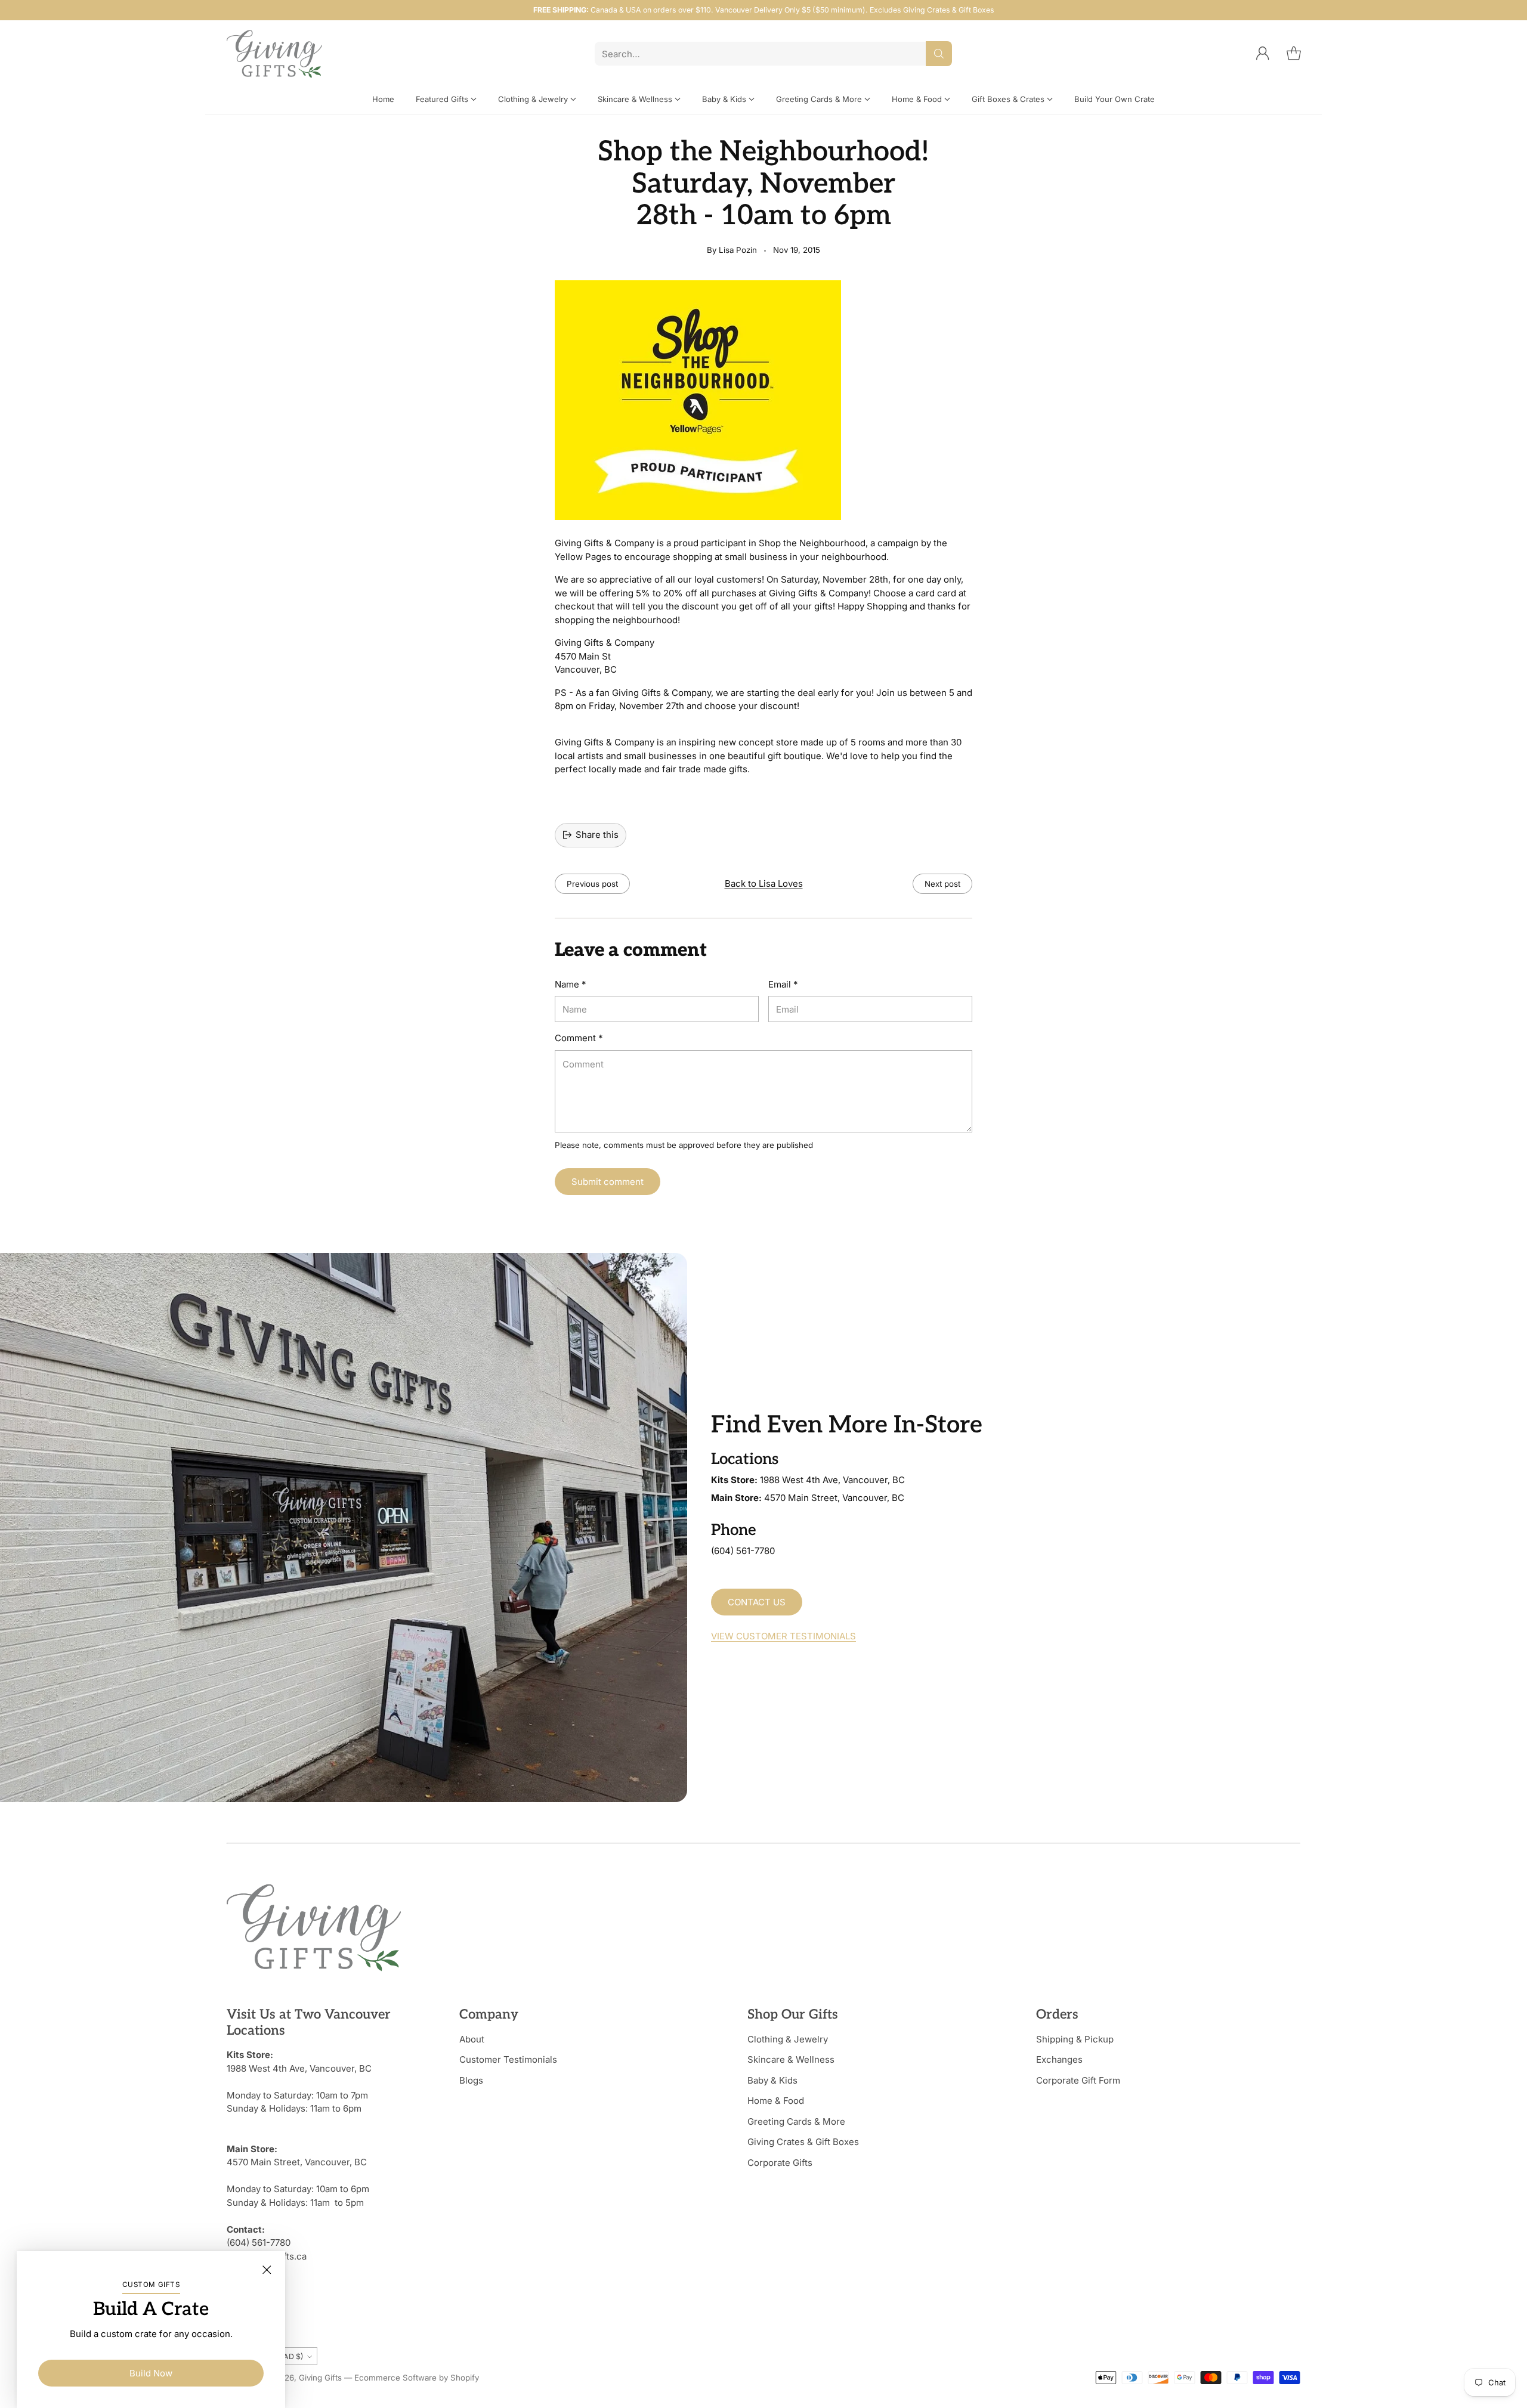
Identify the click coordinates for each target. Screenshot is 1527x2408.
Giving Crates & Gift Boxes (803, 2142)
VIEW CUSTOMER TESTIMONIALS (783, 1636)
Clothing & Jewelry (788, 2039)
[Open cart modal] (1294, 54)
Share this (597, 835)
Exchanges (1059, 2059)
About (472, 2039)
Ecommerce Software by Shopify (417, 2378)
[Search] (939, 54)
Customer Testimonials (508, 2059)
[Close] (267, 2270)
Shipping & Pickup (1075, 2039)
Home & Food (776, 2101)
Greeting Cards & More (796, 2121)
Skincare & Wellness (791, 2059)
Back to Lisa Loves (764, 883)
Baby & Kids (772, 2080)
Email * (783, 984)
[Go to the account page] (1263, 54)
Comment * (579, 1038)
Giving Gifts (320, 2378)
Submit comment (608, 1182)
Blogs (471, 2080)
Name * (570, 984)
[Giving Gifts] (274, 54)
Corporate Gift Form (1078, 2080)
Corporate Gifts (780, 2163)
